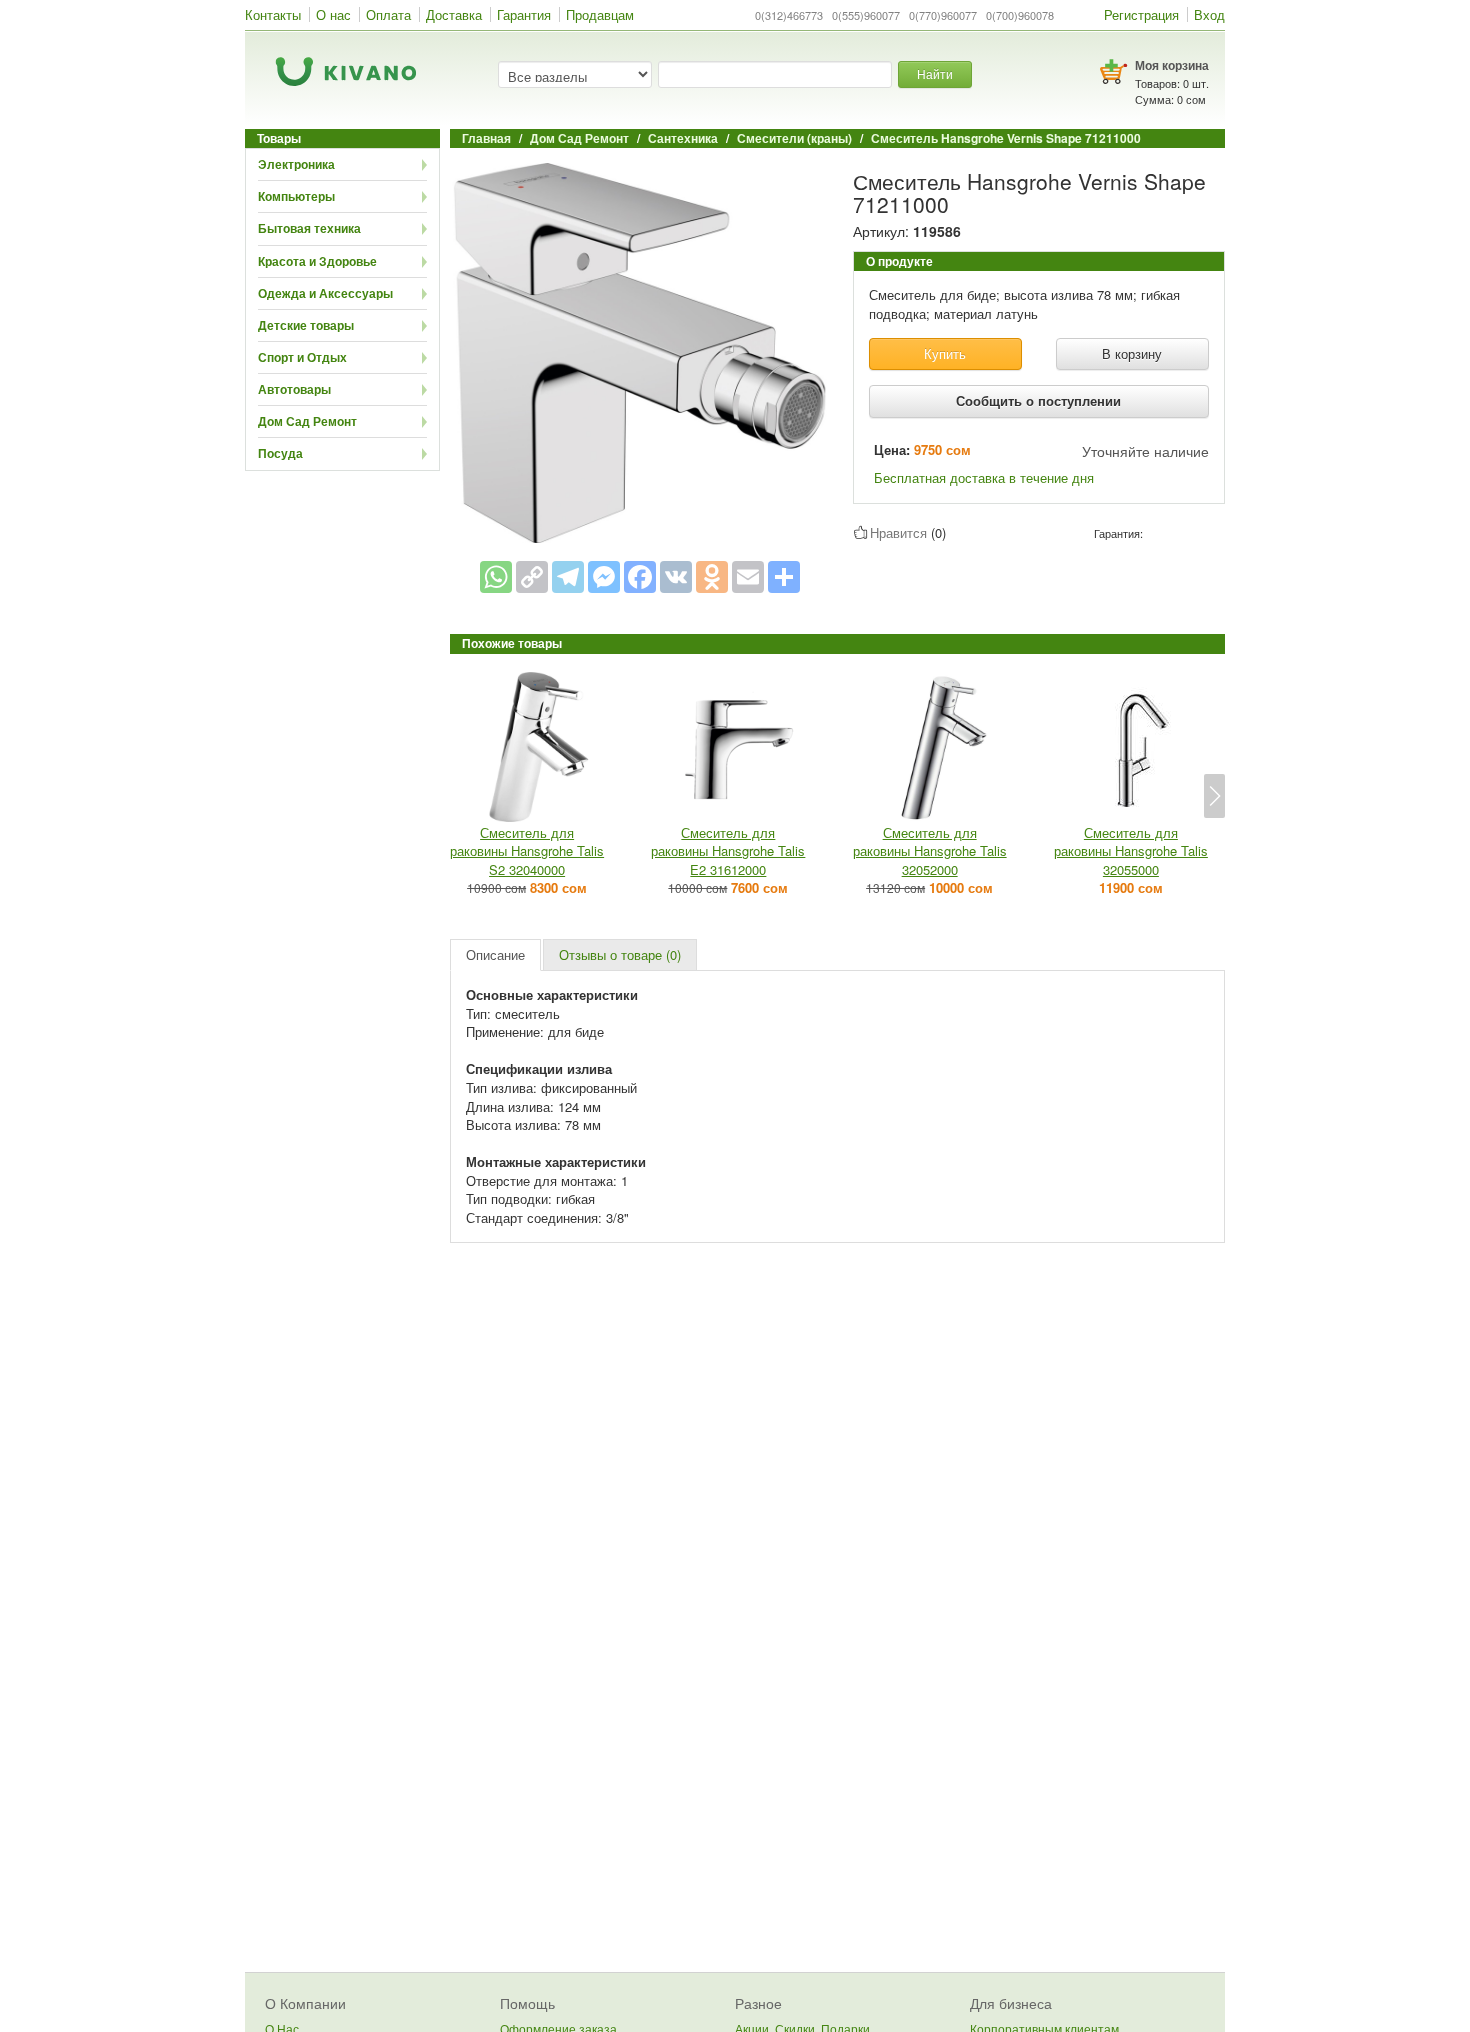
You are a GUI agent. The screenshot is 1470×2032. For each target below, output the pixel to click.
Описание (495, 954)
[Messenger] (604, 577)
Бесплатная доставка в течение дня (984, 478)
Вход (1209, 14)
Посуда (280, 453)
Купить (945, 353)
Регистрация (1141, 14)
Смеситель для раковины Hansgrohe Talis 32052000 (930, 851)
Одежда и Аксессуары (325, 293)
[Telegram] (568, 577)
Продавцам (600, 14)
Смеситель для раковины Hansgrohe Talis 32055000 (1131, 851)
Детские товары (306, 325)
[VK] (676, 577)
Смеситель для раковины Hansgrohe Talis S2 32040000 (527, 851)
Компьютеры (296, 196)
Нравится (898, 532)
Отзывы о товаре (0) (620, 954)
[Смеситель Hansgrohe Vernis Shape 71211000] (640, 350)
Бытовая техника (309, 228)
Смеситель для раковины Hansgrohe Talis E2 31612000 (728, 851)
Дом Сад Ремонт (307, 421)
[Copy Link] (532, 577)
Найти (935, 73)
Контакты (273, 14)
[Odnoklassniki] (712, 577)
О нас (333, 14)
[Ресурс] (784, 577)
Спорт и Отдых (302, 357)
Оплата (388, 14)
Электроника (296, 164)
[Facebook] (640, 577)
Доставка (454, 14)
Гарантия (524, 14)
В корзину (1132, 353)
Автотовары (294, 389)
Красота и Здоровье (317, 261)
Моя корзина (1172, 65)
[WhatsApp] (496, 577)
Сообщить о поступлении (1038, 400)
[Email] (748, 577)
